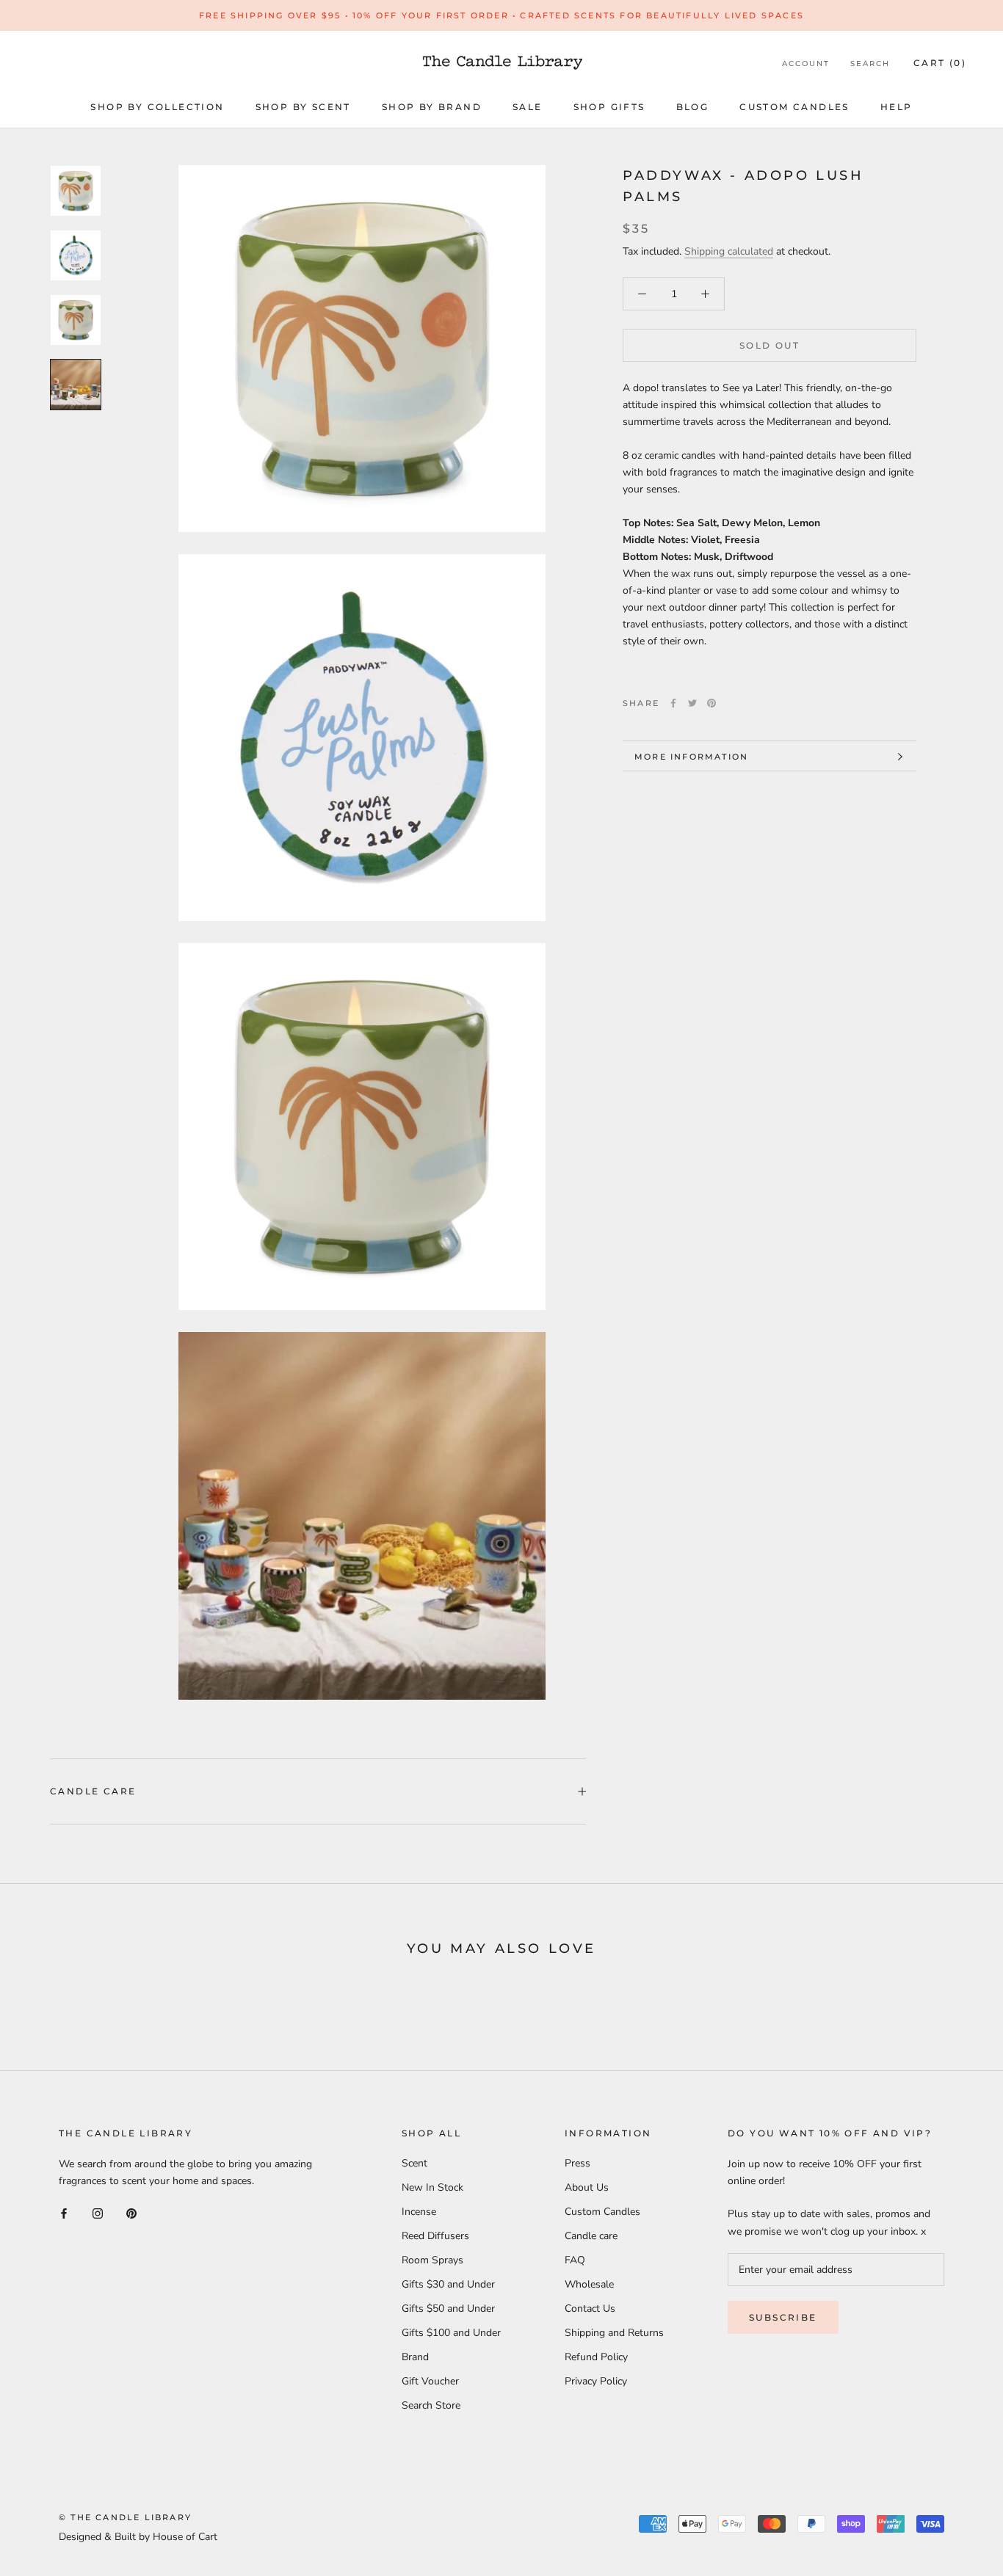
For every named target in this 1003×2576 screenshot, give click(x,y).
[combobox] (770, 523)
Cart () (940, 63)
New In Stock (432, 2187)
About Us (587, 2187)
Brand (415, 2357)
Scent (414, 2163)
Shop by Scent (303, 107)
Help (897, 107)
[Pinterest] (711, 703)
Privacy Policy (596, 2381)
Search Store (431, 2405)
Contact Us (590, 2308)
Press (577, 2163)
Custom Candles (794, 107)
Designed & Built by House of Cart (138, 2537)
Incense (419, 2212)
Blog (693, 107)
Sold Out (770, 345)
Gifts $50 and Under (448, 2308)
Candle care (93, 1791)
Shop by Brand (432, 107)
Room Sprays (432, 2260)
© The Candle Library (125, 2517)
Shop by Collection (157, 107)
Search (870, 63)
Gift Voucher (430, 2381)
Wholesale (589, 2284)
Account (806, 63)
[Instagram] (98, 2212)
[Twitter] (692, 703)
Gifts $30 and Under (448, 2284)
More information (691, 757)
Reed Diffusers (435, 2236)
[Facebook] (673, 703)
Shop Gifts (609, 107)
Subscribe (783, 2317)
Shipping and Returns (614, 2333)
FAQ (575, 2260)
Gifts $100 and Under (451, 2333)
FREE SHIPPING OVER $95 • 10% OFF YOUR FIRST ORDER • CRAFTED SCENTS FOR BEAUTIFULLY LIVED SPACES (501, 15)
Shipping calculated (729, 251)
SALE (528, 107)
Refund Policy (596, 2357)
